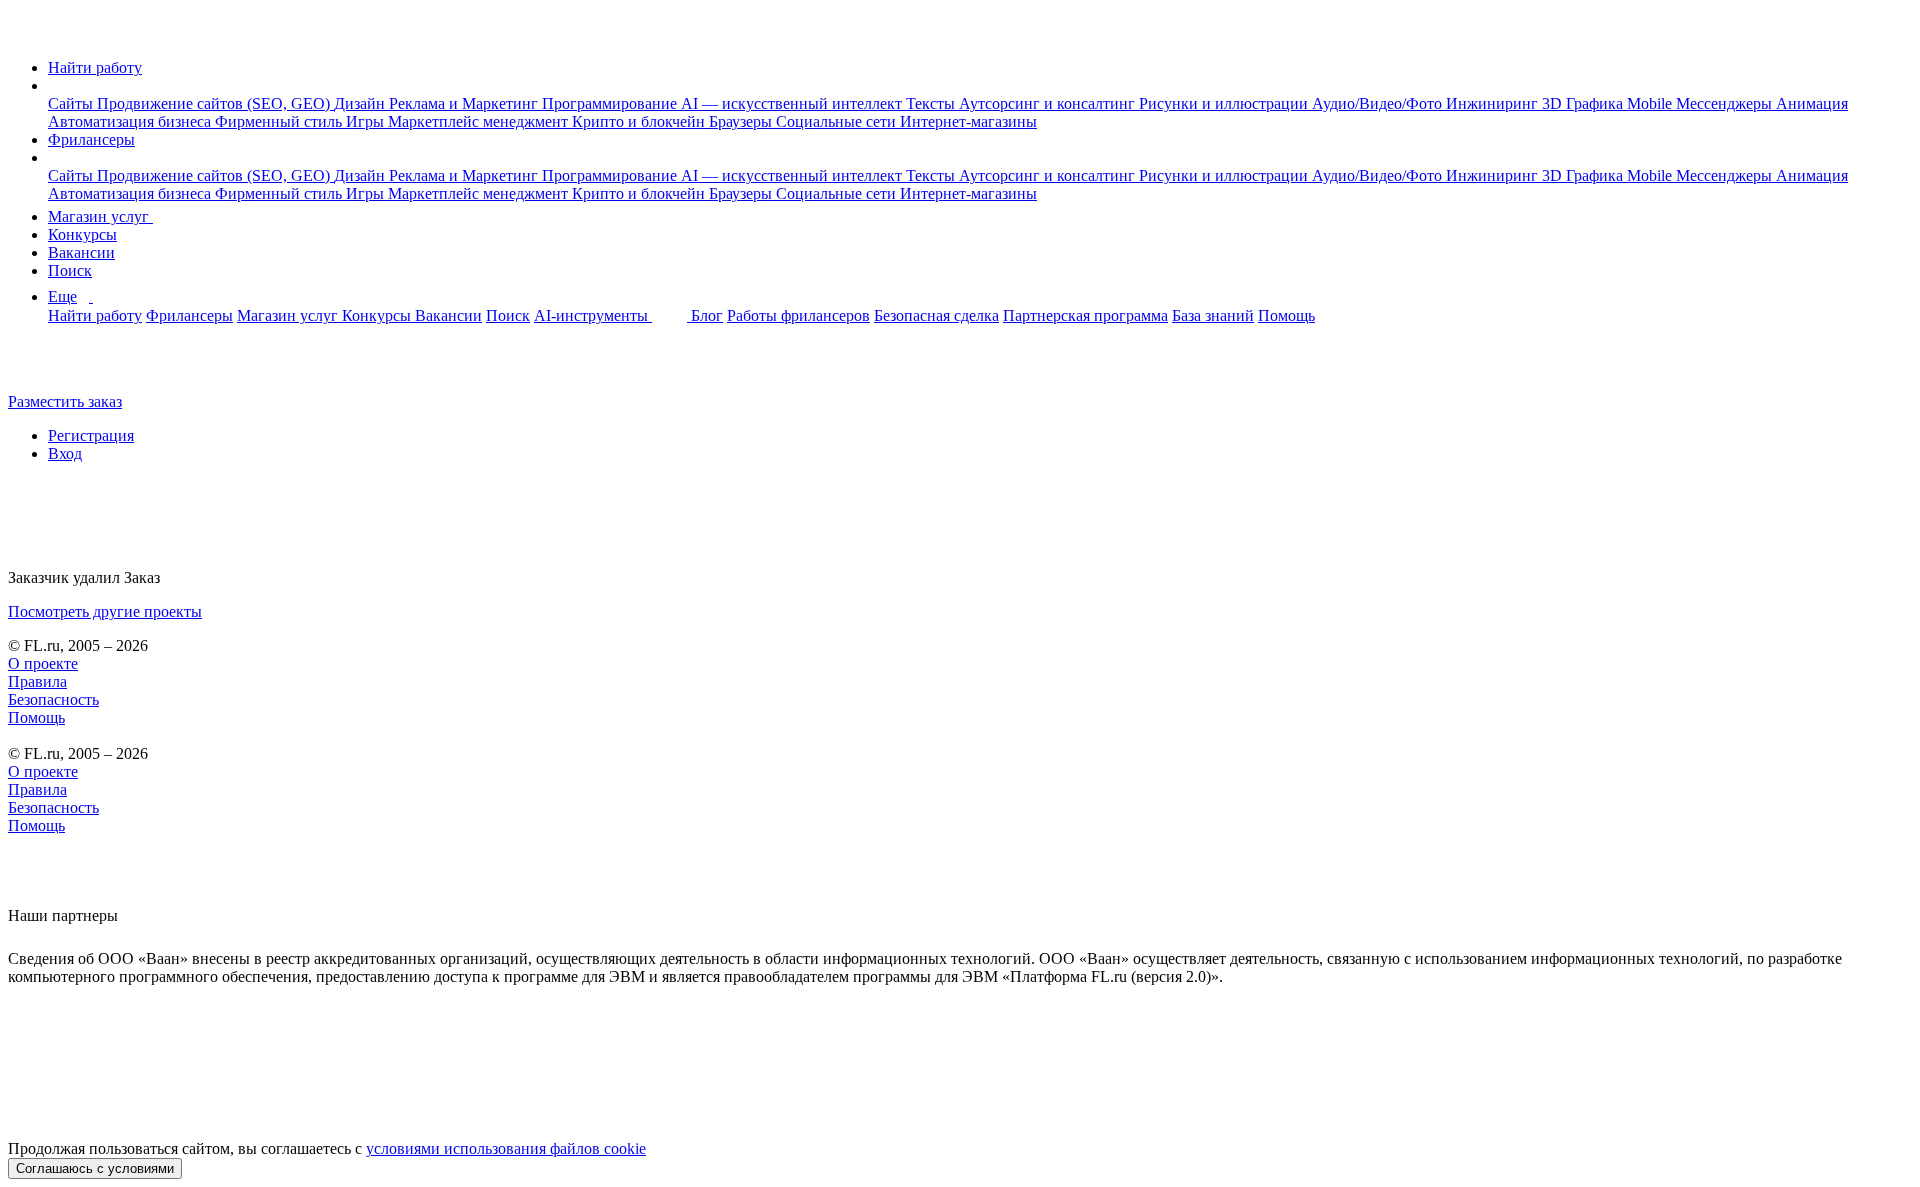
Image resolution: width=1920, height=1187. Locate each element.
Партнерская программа (1085, 315)
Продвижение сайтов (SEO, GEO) (215, 103)
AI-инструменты (593, 315)
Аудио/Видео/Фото (1379, 103)
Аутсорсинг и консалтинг (1049, 103)
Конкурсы (82, 234)
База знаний (1213, 315)
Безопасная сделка (936, 315)
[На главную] (26, 33)
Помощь (1286, 315)
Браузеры (742, 121)
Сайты (72, 103)
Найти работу (95, 67)
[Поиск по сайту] (64, 367)
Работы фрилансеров (798, 315)
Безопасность (53, 699)
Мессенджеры (1726, 103)
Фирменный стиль (280, 121)
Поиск (70, 270)
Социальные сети (838, 121)
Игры (367, 121)
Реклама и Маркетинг (465, 103)
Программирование (611, 103)
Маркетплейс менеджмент (480, 121)
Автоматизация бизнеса (131, 121)
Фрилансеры (91, 139)
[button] (54, 85)
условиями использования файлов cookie (506, 1148)
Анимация (1812, 103)
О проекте (43, 663)
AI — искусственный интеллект (793, 103)
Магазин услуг (100, 216)
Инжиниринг (1494, 103)
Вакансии (81, 252)
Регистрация (91, 435)
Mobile (1651, 103)
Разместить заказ (65, 401)
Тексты (932, 103)
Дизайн (361, 103)
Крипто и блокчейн (640, 121)
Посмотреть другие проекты (105, 611)
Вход (65, 453)
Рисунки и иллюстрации (1225, 103)
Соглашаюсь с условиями (95, 1168)
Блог (707, 315)
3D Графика (1584, 103)
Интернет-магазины (968, 121)
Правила (37, 681)
